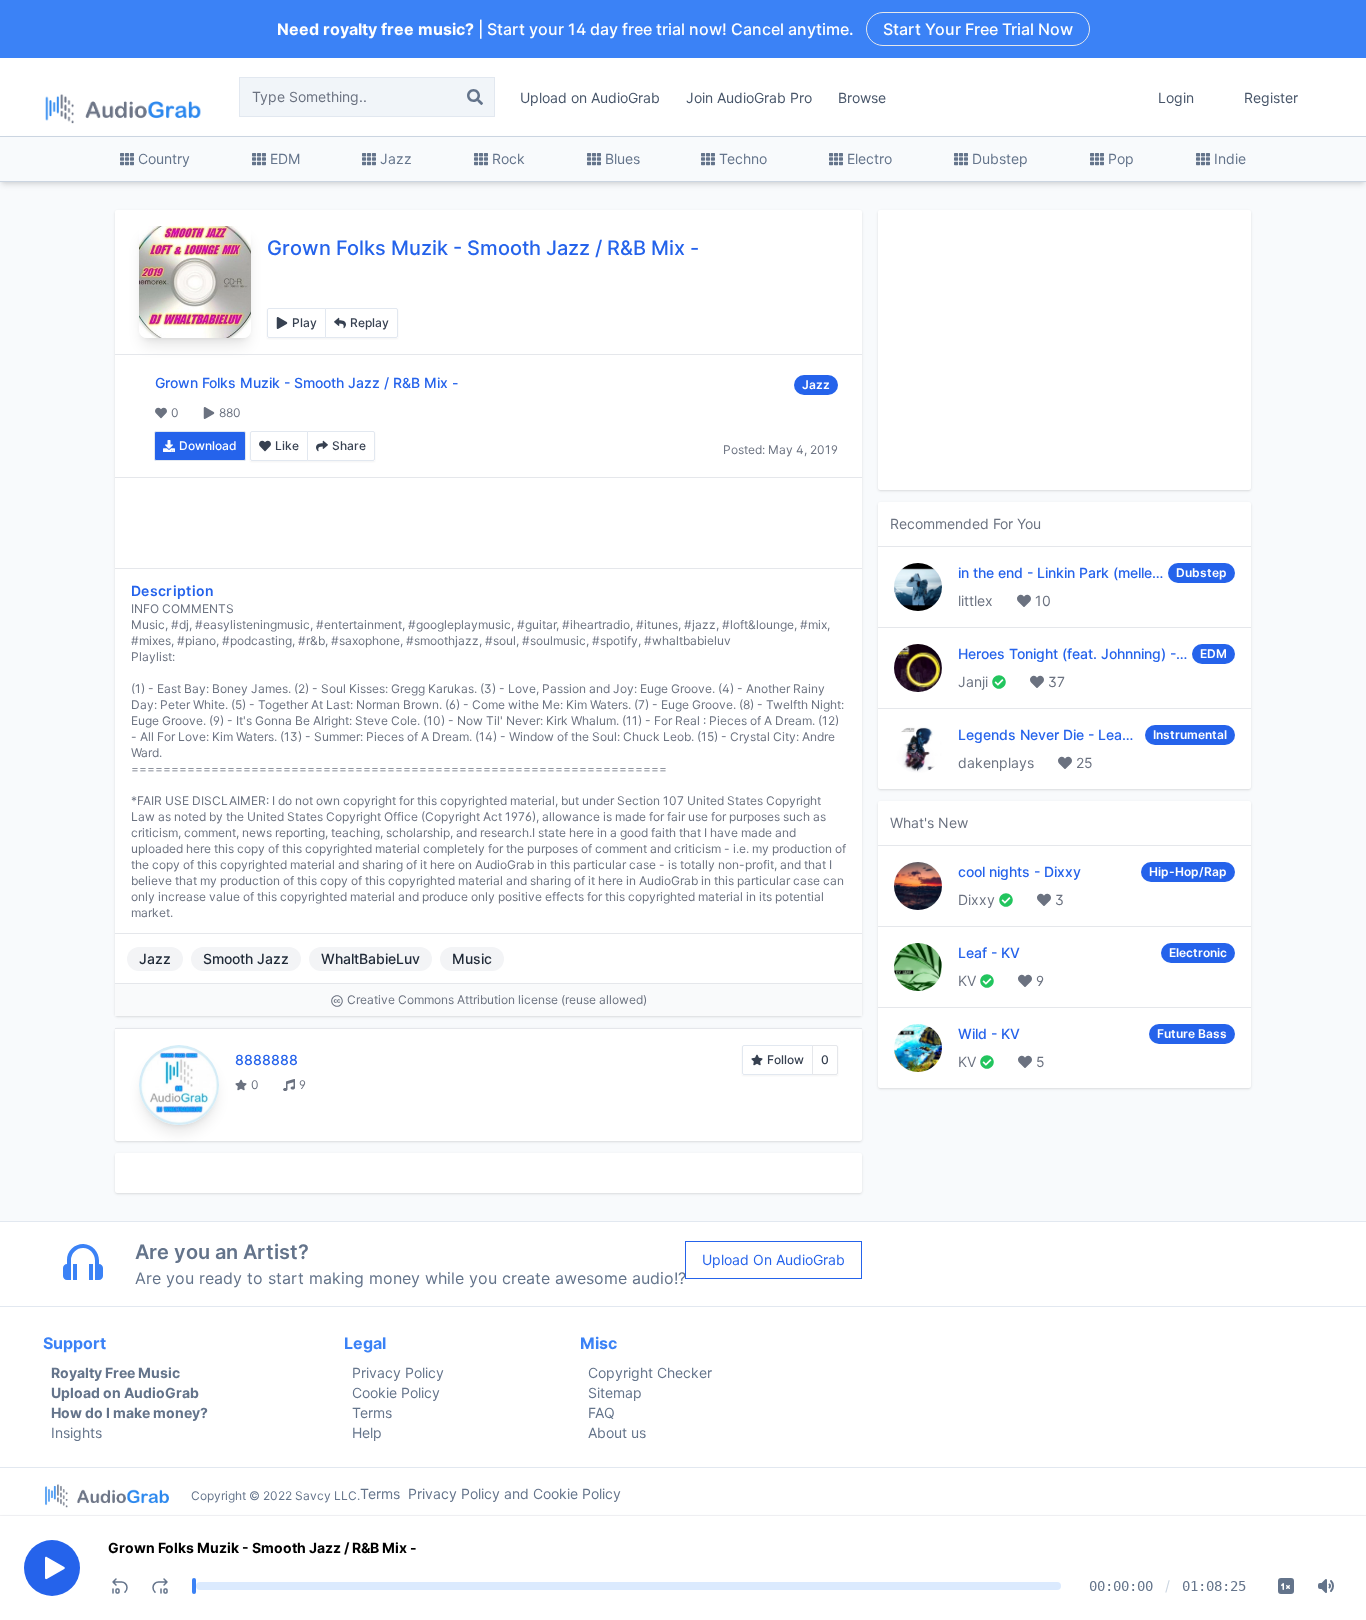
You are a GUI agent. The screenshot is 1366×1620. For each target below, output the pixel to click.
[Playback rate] (1286, 1586)
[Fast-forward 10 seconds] (160, 1586)
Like (287, 445)
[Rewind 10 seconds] (120, 1586)
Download (208, 445)
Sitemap (615, 1392)
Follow (785, 1059)
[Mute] (1326, 1586)
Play (304, 322)
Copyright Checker (650, 1372)
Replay (369, 322)
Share (349, 445)
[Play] (52, 1568)
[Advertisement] (488, 523)
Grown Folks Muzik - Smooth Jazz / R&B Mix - (262, 1547)
